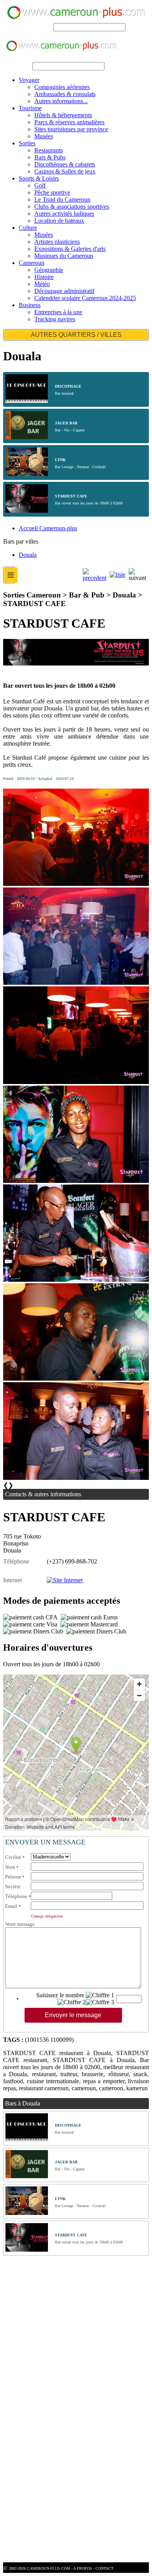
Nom (10, 1867)
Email (11, 1906)
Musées (44, 136)
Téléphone (16, 1896)
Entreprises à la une (58, 312)
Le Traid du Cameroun (62, 199)
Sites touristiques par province (71, 129)
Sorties (27, 143)
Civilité (13, 1857)
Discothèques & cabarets (65, 164)
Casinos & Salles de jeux (65, 171)
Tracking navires (55, 319)
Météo (42, 284)
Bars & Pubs (50, 157)
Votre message (20, 1924)
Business (30, 305)
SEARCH (39, 27)
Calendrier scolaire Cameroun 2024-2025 (85, 298)
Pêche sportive (52, 192)
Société (13, 1886)
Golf (40, 185)
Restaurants (49, 150)
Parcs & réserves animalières (69, 122)
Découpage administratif (64, 291)
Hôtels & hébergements (63, 115)
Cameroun (32, 263)
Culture (28, 228)
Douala (28, 555)
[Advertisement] (76, 2334)
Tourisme (30, 108)
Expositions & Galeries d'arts (70, 249)
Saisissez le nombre (60, 1995)
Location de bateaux (59, 221)
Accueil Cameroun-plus (48, 528)
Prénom (13, 1877)
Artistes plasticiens (57, 242)
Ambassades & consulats (65, 94)
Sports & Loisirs (39, 178)
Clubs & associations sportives (72, 207)
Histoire (44, 277)
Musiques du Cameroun (64, 256)
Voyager (29, 80)
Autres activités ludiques (64, 214)
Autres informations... (61, 101)
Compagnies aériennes (62, 87)
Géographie (49, 270)
